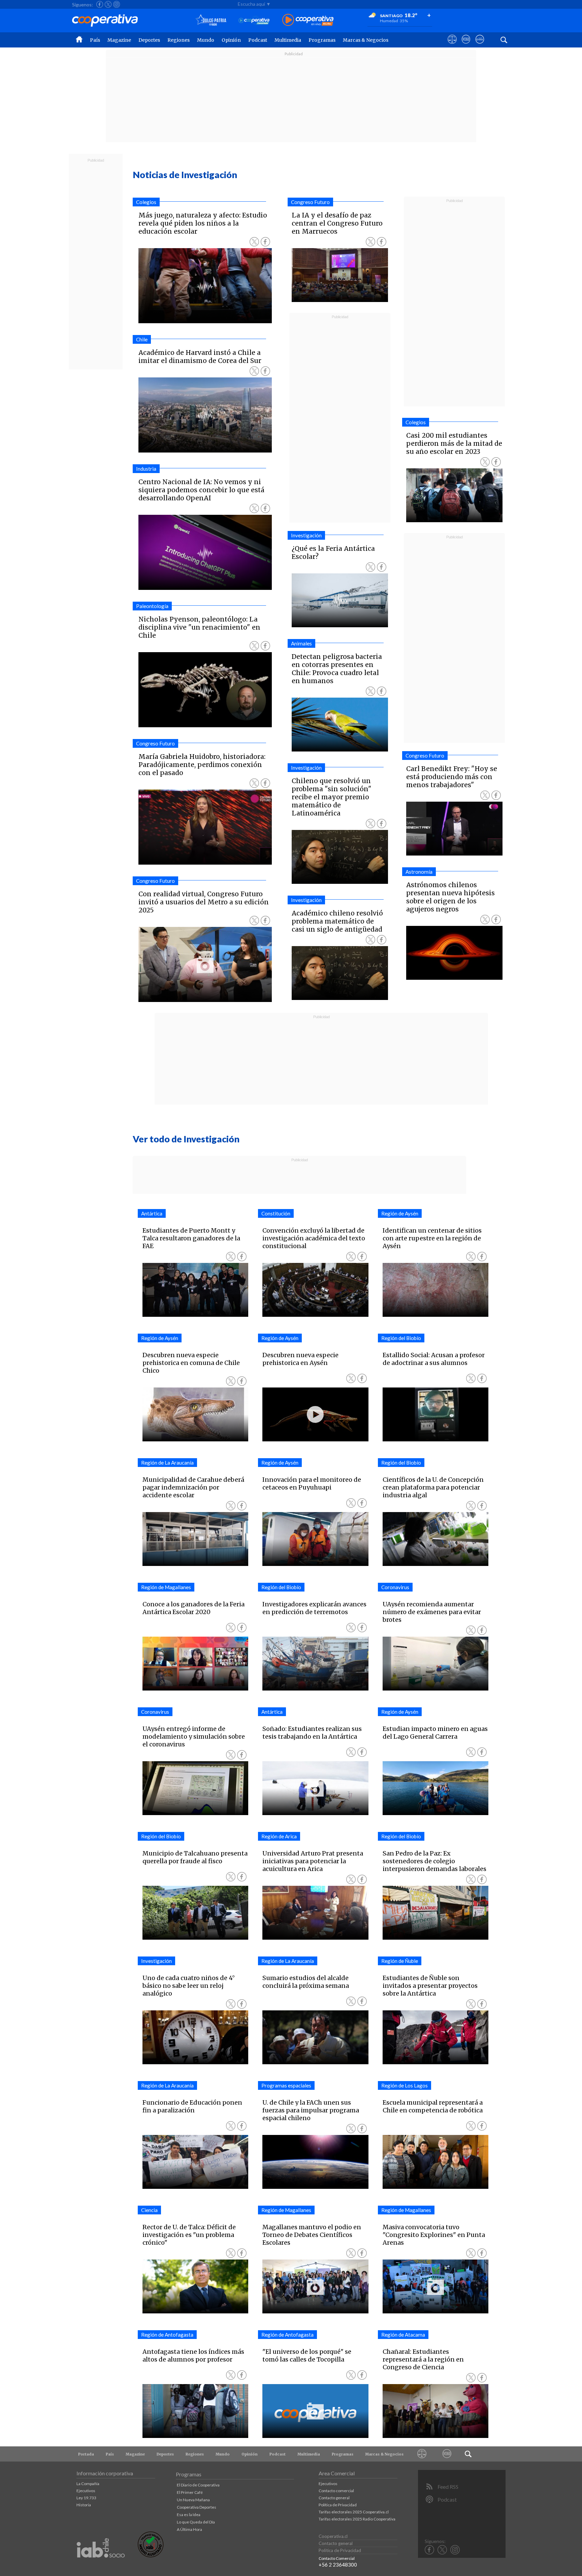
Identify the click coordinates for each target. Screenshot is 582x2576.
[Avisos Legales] (422, 2454)
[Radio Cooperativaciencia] (254, 20)
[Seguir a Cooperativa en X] (108, 4)
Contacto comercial (336, 2491)
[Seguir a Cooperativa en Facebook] (100, 4)
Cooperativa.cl (333, 2536)
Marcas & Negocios (366, 40)
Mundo (206, 40)
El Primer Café (190, 2492)
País (95, 40)
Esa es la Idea (189, 2515)
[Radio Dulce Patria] (211, 20)
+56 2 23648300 (338, 2565)
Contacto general (334, 2498)
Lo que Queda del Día (196, 2522)
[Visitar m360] (466, 45)
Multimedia (288, 40)
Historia (84, 2505)
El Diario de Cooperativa (198, 2485)
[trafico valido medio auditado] (151, 2556)
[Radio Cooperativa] (308, 20)
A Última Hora (189, 2529)
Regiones (179, 40)
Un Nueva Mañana (193, 2500)
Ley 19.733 (86, 2498)
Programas (322, 40)
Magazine (119, 40)
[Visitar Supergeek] (480, 45)
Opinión (231, 40)
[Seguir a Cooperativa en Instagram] (117, 4)
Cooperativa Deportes (197, 2507)
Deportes (149, 40)
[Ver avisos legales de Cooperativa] (452, 45)
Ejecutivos (86, 2491)
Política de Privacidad (338, 2505)
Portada (86, 2454)
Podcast (258, 40)
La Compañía (88, 2484)
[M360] (447, 2454)
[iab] (101, 2565)
